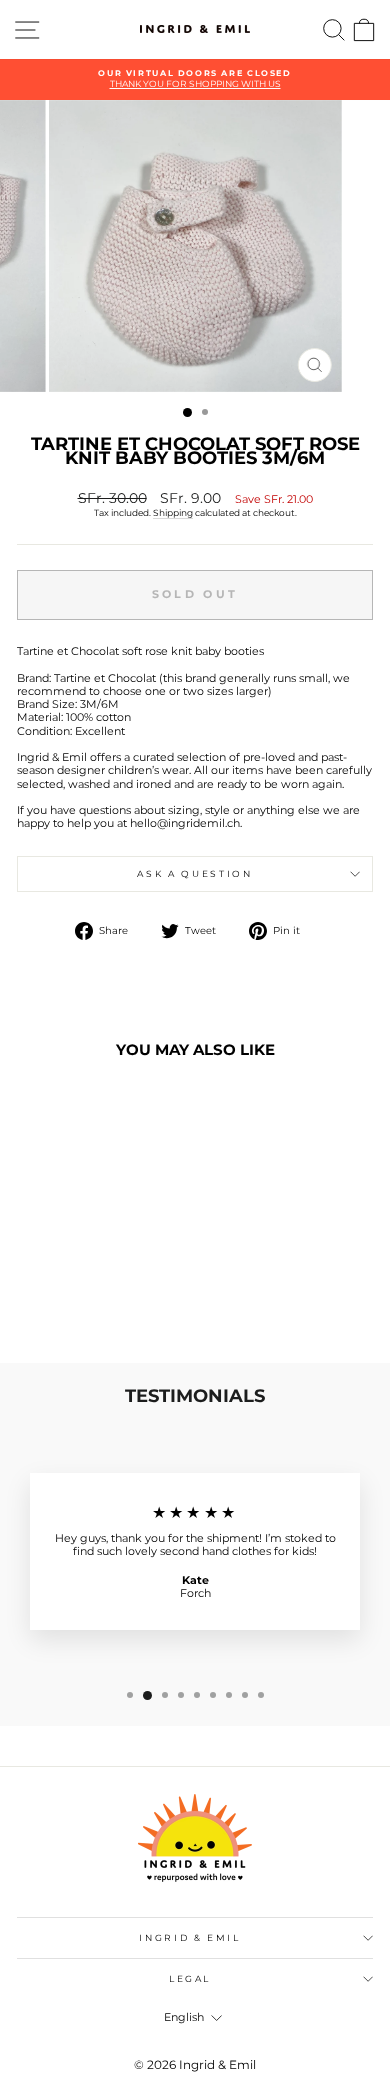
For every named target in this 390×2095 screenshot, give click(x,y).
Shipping (173, 512)
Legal (190, 1978)
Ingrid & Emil (189, 1937)
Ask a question (194, 873)
